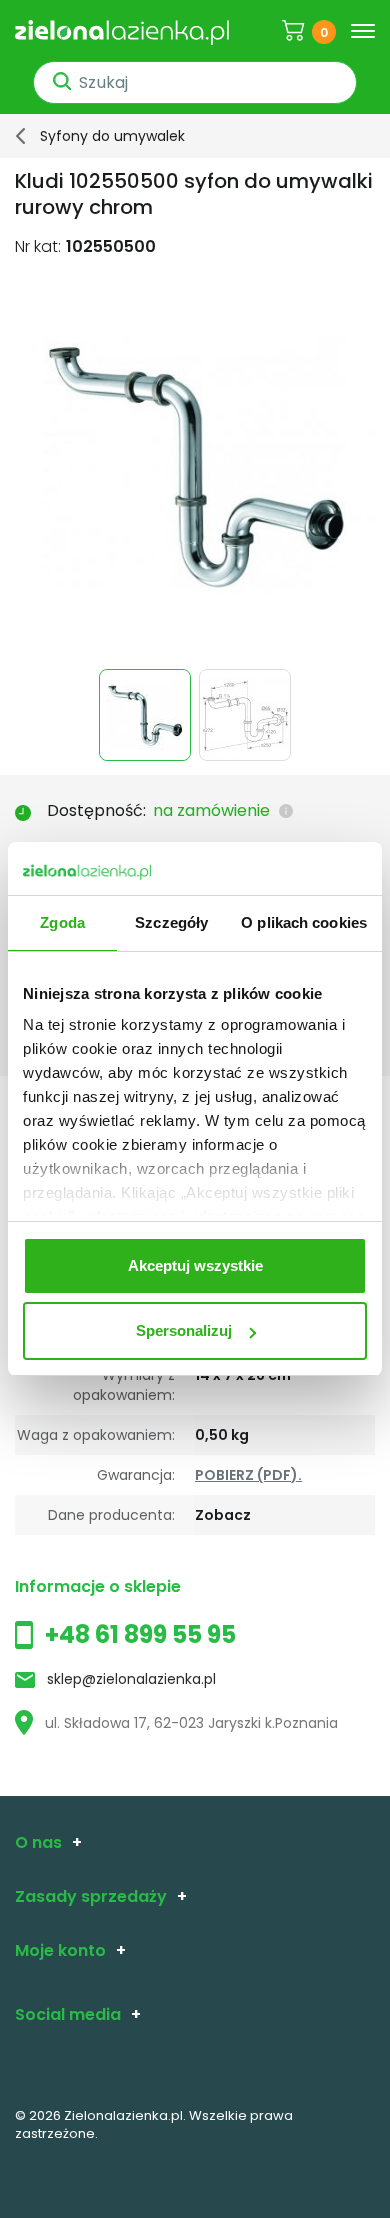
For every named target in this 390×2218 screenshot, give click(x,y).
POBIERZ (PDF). (248, 1475)
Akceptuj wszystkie (195, 1265)
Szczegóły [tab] (171, 922)
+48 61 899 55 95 (140, 1634)
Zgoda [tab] (62, 922)
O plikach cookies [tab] (304, 922)
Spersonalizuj (184, 1330)
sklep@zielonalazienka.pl (131, 1679)
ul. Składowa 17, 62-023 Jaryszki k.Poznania (191, 1723)
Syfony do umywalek (112, 136)
